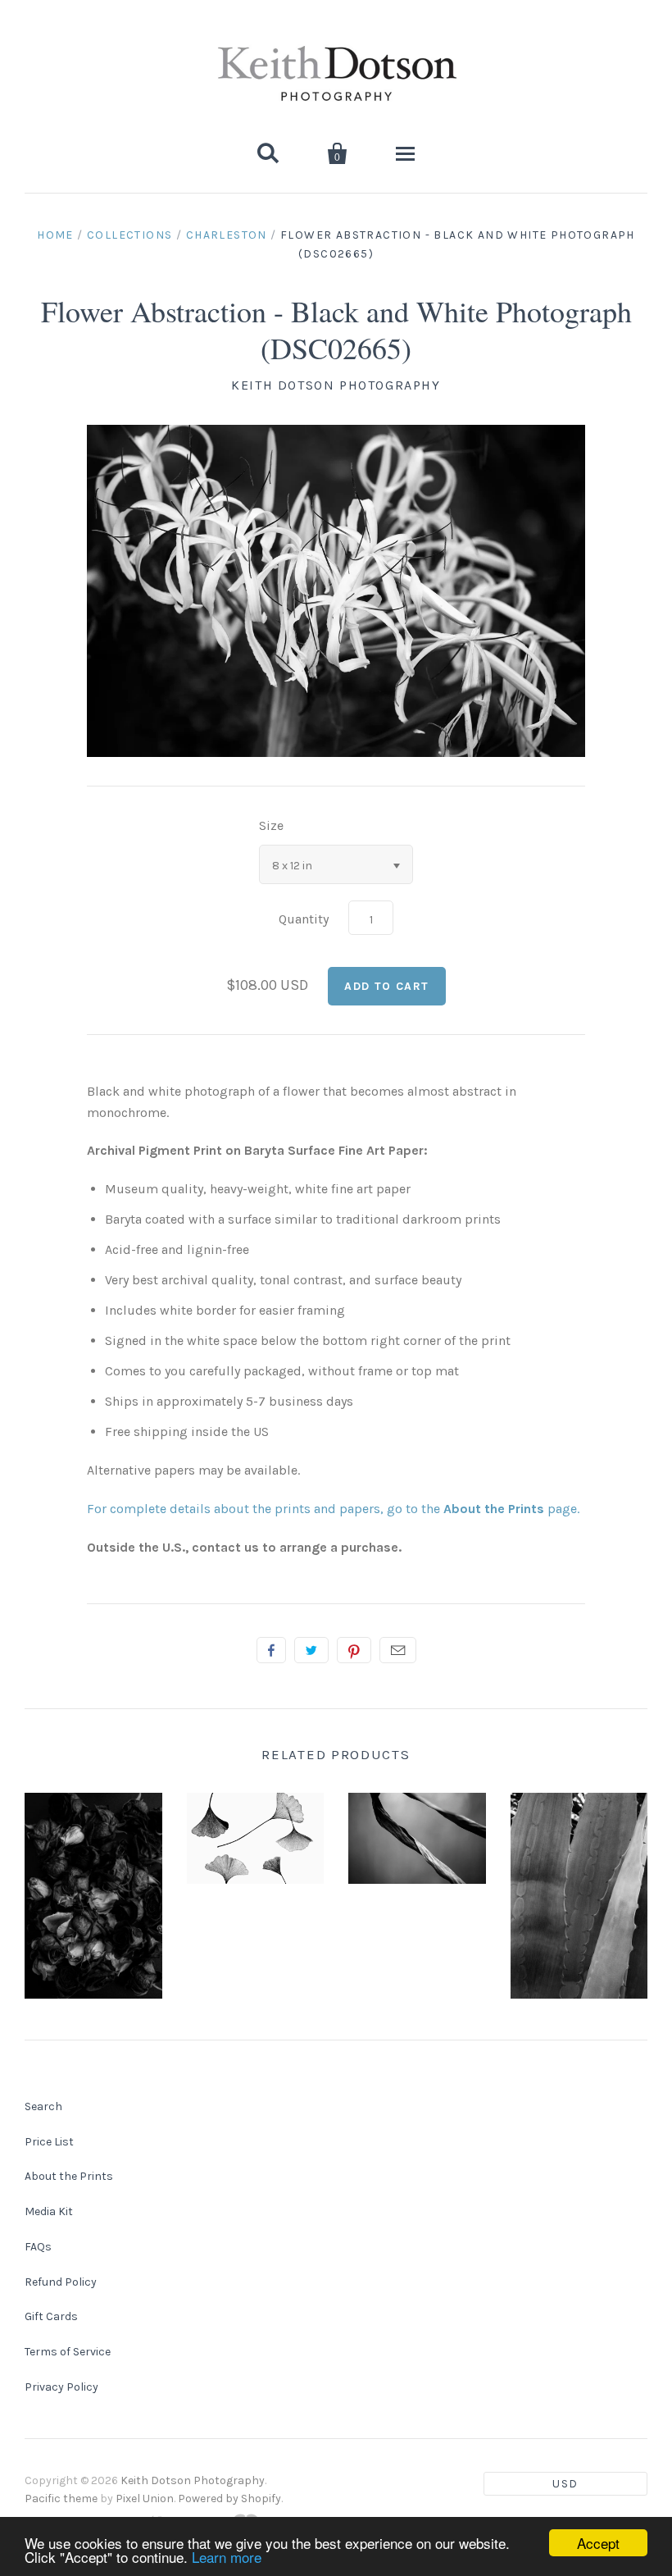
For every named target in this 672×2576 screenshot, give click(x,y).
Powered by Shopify (229, 2498)
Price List (49, 2142)
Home (55, 235)
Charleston (227, 235)
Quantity (304, 919)
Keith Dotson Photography (336, 385)
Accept (598, 2543)
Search (43, 2106)
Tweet (311, 1650)
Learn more (227, 2557)
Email (398, 1650)
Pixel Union (145, 2498)
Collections (129, 235)
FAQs (38, 2247)
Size (271, 825)
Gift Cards (51, 2316)
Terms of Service (68, 2352)
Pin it (354, 1650)
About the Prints (69, 2176)
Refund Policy (61, 2282)
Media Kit (49, 2211)
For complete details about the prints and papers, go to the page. (333, 1509)
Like (271, 1650)
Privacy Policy (61, 2387)
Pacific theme (61, 2498)
